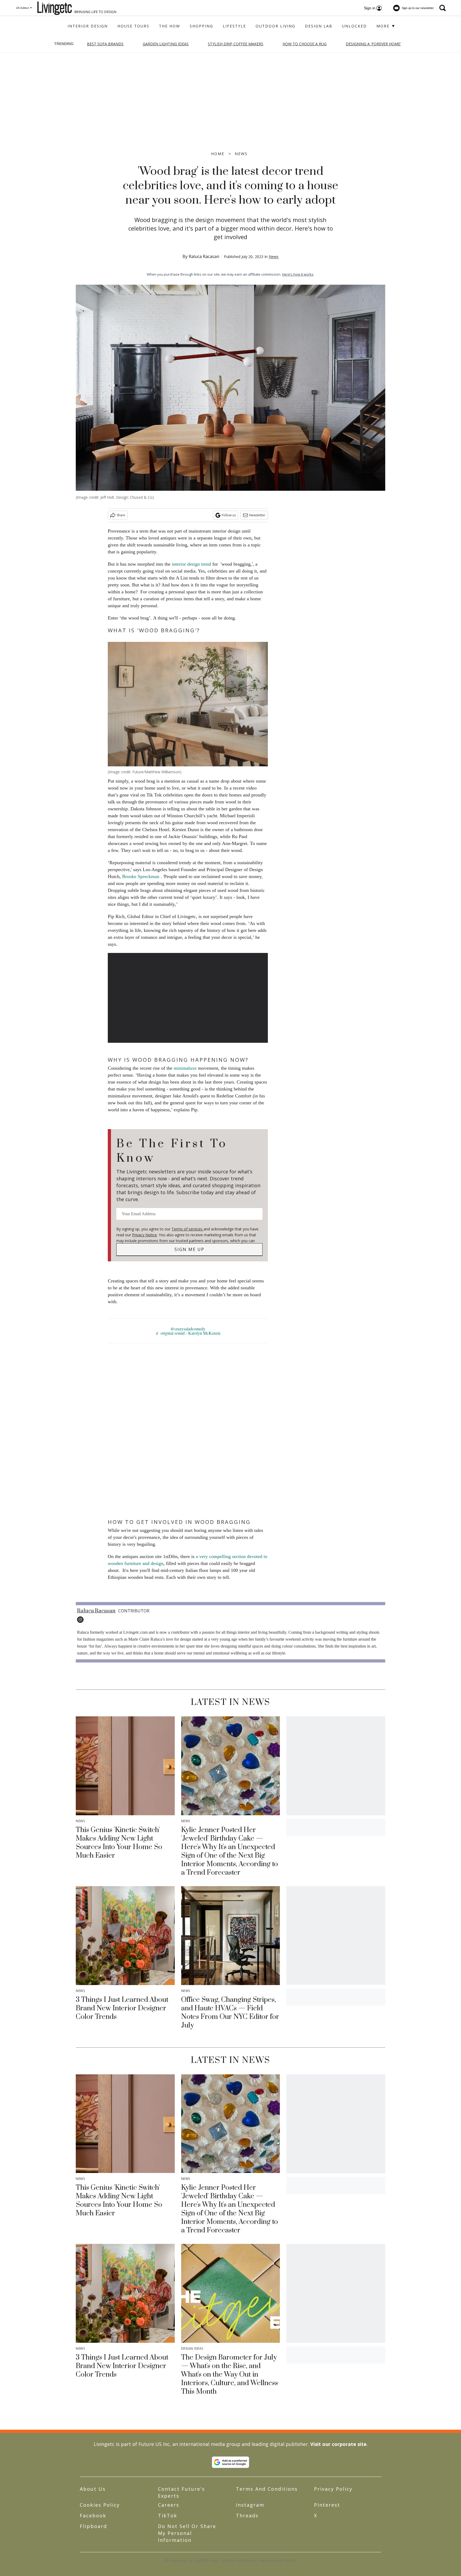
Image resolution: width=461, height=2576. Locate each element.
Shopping (201, 26)
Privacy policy (333, 2489)
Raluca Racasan (204, 256)
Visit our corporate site (338, 2444)
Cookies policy (100, 2505)
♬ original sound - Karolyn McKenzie (188, 1333)
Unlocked (354, 26)
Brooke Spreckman (141, 876)
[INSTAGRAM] (82, 1620)
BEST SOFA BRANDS (105, 44)
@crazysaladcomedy (188, 1329)
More (384, 26)
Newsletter (257, 515)
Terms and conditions (267, 2489)
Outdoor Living (275, 26)
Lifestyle (234, 26)
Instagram (250, 2505)
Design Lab (319, 26)
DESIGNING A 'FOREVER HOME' (373, 44)
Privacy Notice (144, 1235)
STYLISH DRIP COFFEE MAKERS (236, 44)
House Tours (133, 26)
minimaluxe (185, 1068)
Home (218, 154)
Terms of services (188, 1229)
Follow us (229, 515)
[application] (188, 998)
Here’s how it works (298, 274)
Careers (169, 2505)
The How (170, 26)
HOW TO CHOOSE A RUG (305, 44)
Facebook (93, 2515)
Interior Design (88, 26)
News (241, 154)
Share (121, 515)
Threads (247, 2515)
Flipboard (93, 2526)
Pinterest (327, 2505)
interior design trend (191, 564)
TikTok (168, 2515)
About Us (93, 2489)
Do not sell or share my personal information (187, 2533)
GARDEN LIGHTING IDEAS (166, 44)
